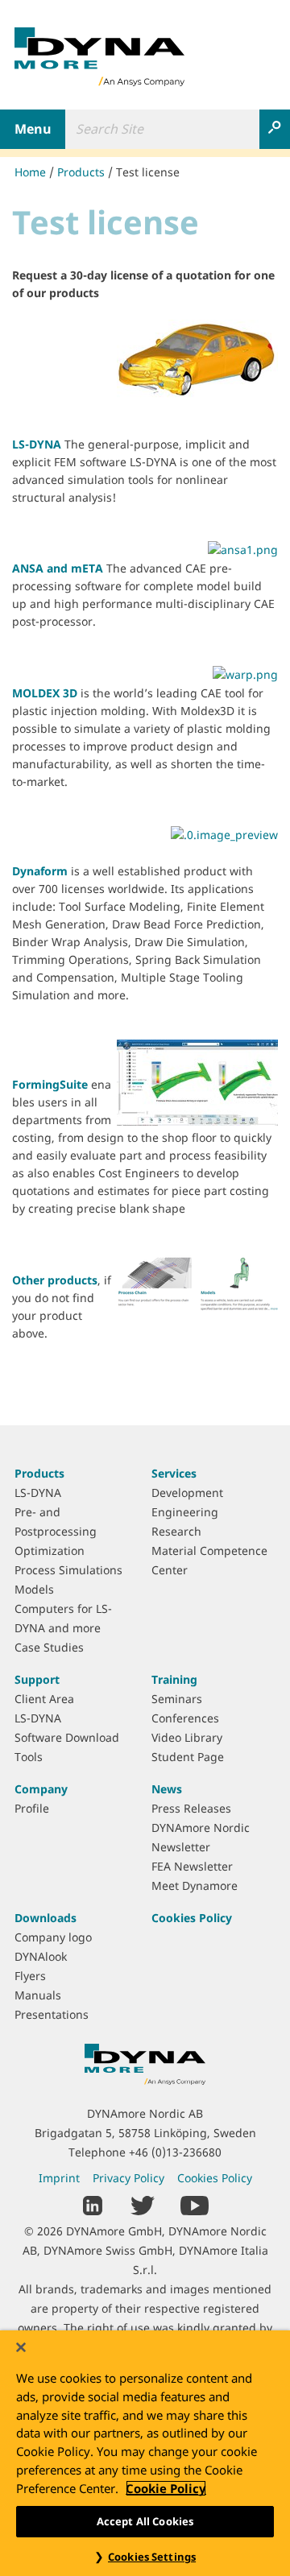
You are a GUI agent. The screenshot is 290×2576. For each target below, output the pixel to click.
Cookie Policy (166, 2488)
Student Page (188, 1757)
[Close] (21, 2347)
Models (34, 1589)
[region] (145, 2453)
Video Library (187, 1737)
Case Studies (49, 1647)
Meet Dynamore (195, 1885)
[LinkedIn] (93, 2204)
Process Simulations (68, 1570)
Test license (148, 172)
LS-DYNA (38, 444)
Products (81, 172)
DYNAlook (41, 1956)
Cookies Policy (192, 1918)
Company (41, 1789)
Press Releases (191, 1808)
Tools (29, 1757)
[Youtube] (195, 2204)
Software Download (67, 1737)
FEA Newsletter (192, 1866)
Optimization (50, 1551)
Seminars (177, 1699)
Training (174, 1679)
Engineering (185, 1512)
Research (176, 1531)
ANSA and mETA (58, 568)
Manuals (38, 1995)
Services (174, 1473)
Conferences (185, 1718)
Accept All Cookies (145, 2521)
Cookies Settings (152, 2557)
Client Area (44, 1699)
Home (30, 172)
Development (187, 1493)
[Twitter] (143, 2204)
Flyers (30, 1976)
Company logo (53, 1937)
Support (37, 1679)
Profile (32, 1808)
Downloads (46, 1918)
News (167, 1789)
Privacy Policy (128, 2178)
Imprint (59, 2178)
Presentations (52, 2014)
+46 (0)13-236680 (175, 2152)
